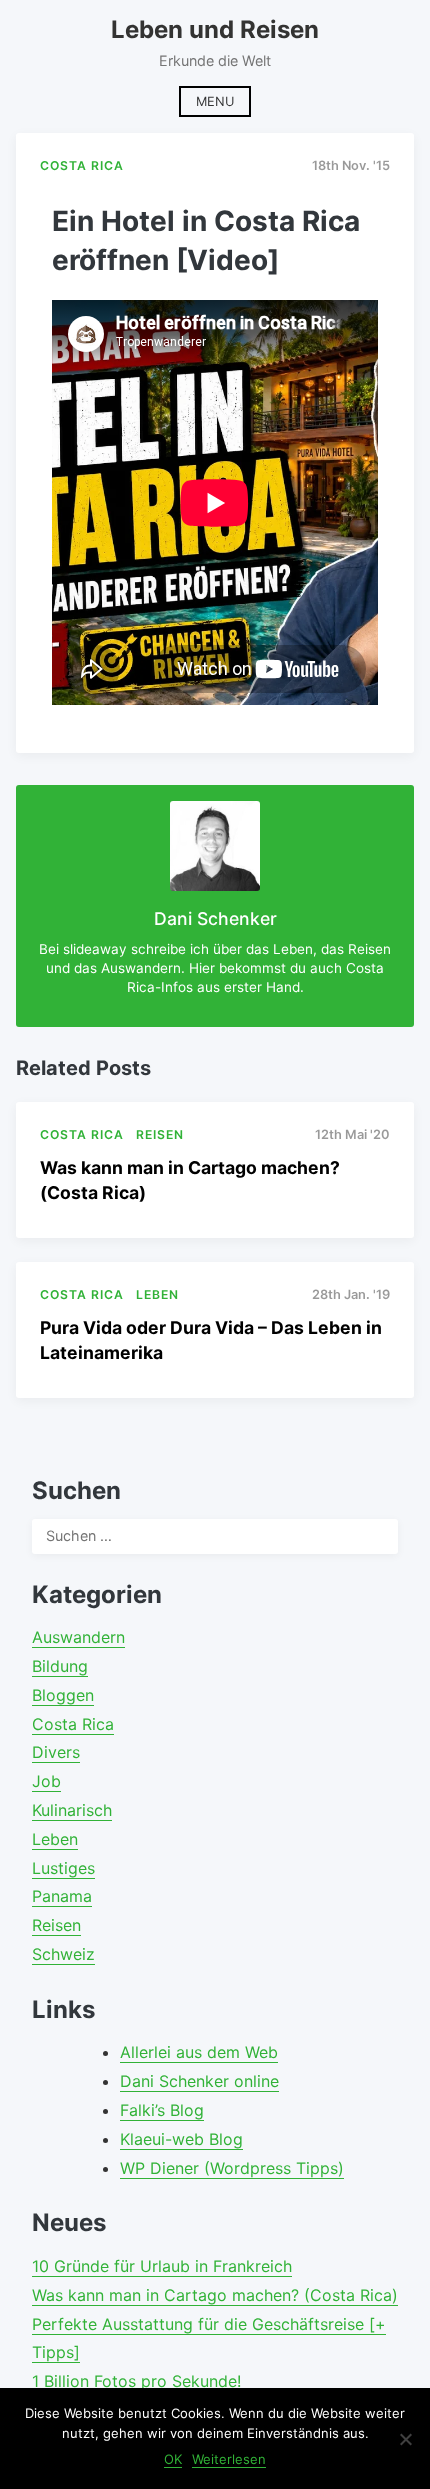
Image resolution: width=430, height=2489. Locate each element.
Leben (55, 1839)
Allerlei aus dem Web (199, 2052)
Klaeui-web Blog (181, 2139)
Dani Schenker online (199, 2081)
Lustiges (63, 1868)
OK (173, 2459)
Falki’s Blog (162, 2110)
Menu (215, 101)
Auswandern (78, 1637)
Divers (56, 1752)
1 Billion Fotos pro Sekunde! (136, 2381)
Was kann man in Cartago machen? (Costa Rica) (215, 2295)
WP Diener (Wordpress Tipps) (232, 2168)
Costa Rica (73, 1724)
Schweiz (63, 1954)
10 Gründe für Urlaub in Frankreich (162, 2266)
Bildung (60, 1666)
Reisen (56, 1925)
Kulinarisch (72, 1810)
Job (46, 1781)
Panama (62, 1896)
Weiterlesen (229, 2459)
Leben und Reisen (215, 29)
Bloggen (63, 1695)
